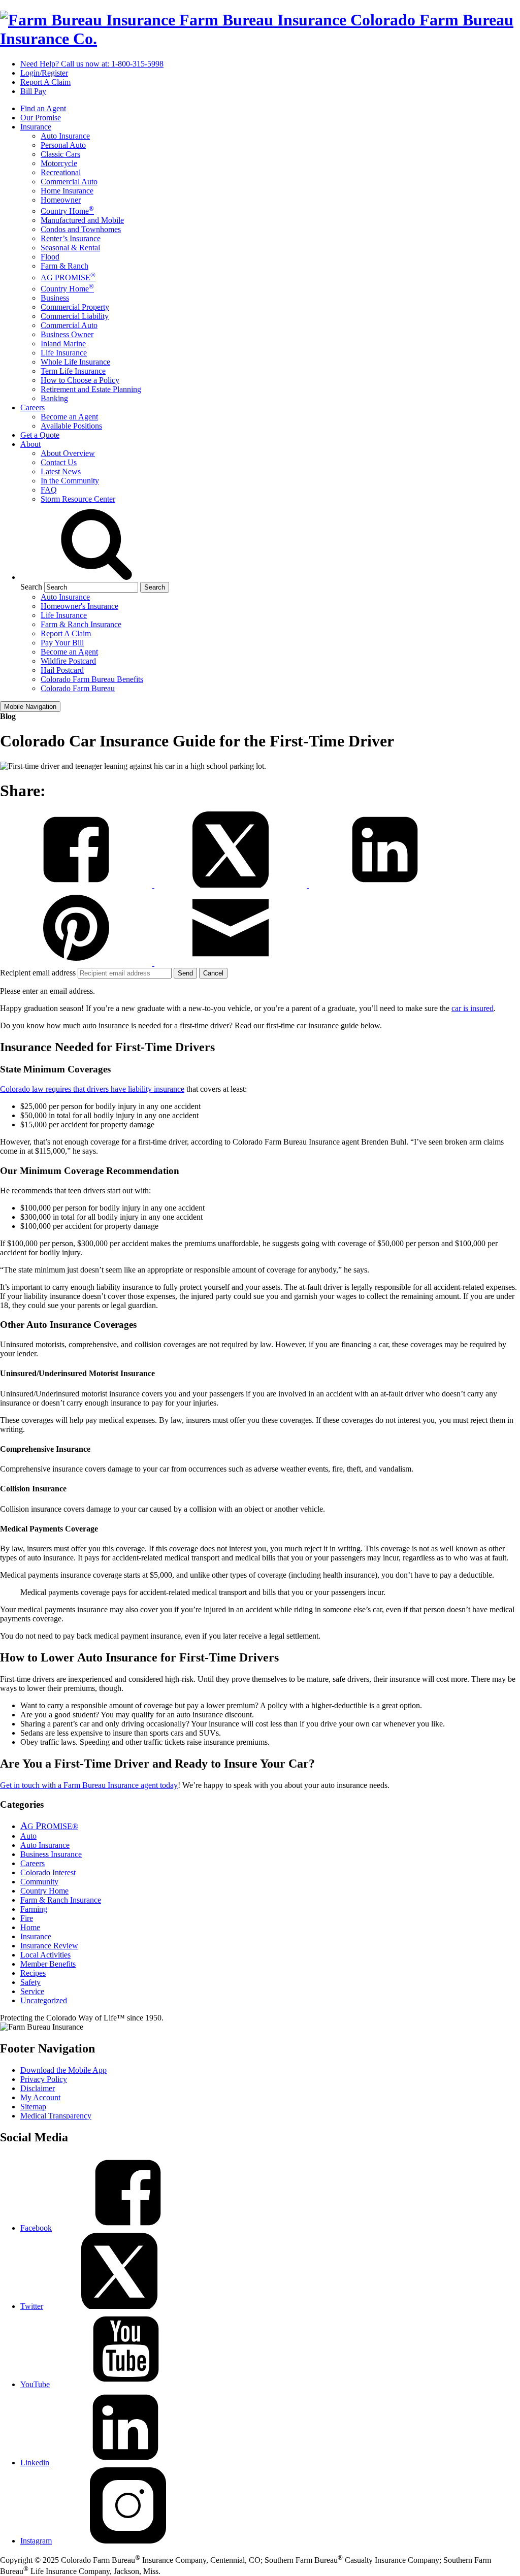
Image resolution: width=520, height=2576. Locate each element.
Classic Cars (60, 154)
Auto (28, 1836)
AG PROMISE (68, 278)
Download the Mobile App (63, 2070)
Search (31, 587)
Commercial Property (75, 307)
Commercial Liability (75, 316)
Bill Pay (33, 91)
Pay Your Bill (62, 643)
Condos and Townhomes (81, 229)
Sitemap (33, 2107)
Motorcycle (59, 163)
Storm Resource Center (78, 499)
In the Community (70, 481)
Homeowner (61, 200)
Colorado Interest (48, 1872)
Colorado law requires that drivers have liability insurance (92, 1089)
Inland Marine (63, 344)
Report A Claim (45, 82)
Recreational (61, 172)
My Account (40, 2097)
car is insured (473, 1008)
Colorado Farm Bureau (78, 688)
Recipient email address (39, 973)
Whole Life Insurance (75, 362)
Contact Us (59, 462)
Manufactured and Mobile (82, 220)
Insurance (36, 127)
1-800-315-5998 (92, 64)
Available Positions (71, 426)
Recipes (33, 1973)
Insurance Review (49, 1946)
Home (30, 1927)
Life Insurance (64, 353)
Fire (27, 1918)
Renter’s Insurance (71, 238)
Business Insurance (51, 1854)
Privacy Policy (44, 2079)
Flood (50, 257)
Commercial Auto (69, 182)
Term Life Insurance (73, 371)
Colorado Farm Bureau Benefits (92, 679)
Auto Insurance (65, 136)
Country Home (67, 211)
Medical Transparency (56, 2116)
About (30, 444)
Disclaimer (38, 2088)
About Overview (68, 453)
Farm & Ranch (64, 266)
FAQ (49, 490)
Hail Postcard (62, 670)
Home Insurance (67, 191)
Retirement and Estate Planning (91, 389)
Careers (32, 407)
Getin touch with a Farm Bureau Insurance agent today (89, 1785)
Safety (30, 1982)
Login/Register (44, 73)
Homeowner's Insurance (79, 606)
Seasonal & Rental (70, 248)
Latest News (61, 471)
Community (39, 1882)
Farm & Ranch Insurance (81, 624)
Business (55, 298)
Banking (54, 398)
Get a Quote (40, 435)
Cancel (213, 973)
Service (32, 1991)
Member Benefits (48, 1964)
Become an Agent (69, 417)
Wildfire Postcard (68, 661)
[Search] (96, 577)
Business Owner (67, 334)
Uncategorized (44, 2000)
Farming (34, 1909)
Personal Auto (63, 145)
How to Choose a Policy (80, 380)
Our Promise (41, 118)
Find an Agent (43, 108)
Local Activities (45, 1955)
